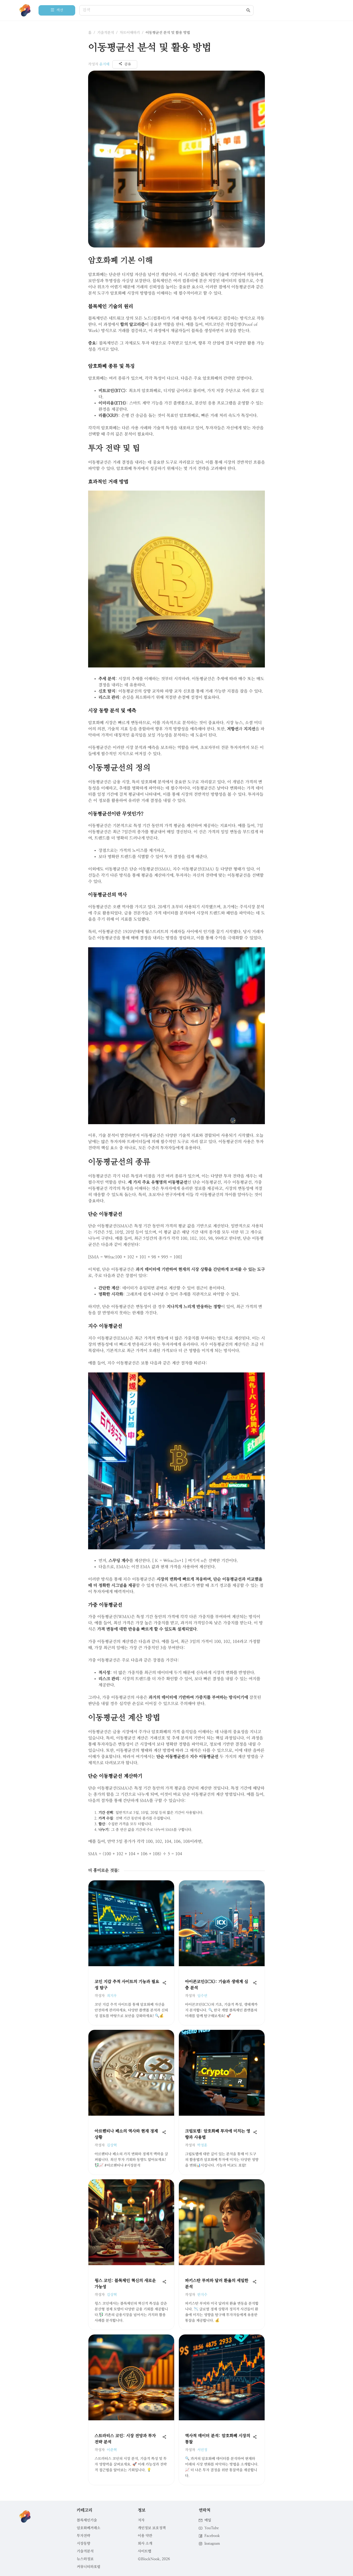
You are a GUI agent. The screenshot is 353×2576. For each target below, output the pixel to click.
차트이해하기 (130, 33)
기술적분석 (106, 33)
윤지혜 (104, 64)
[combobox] (164, 10)
